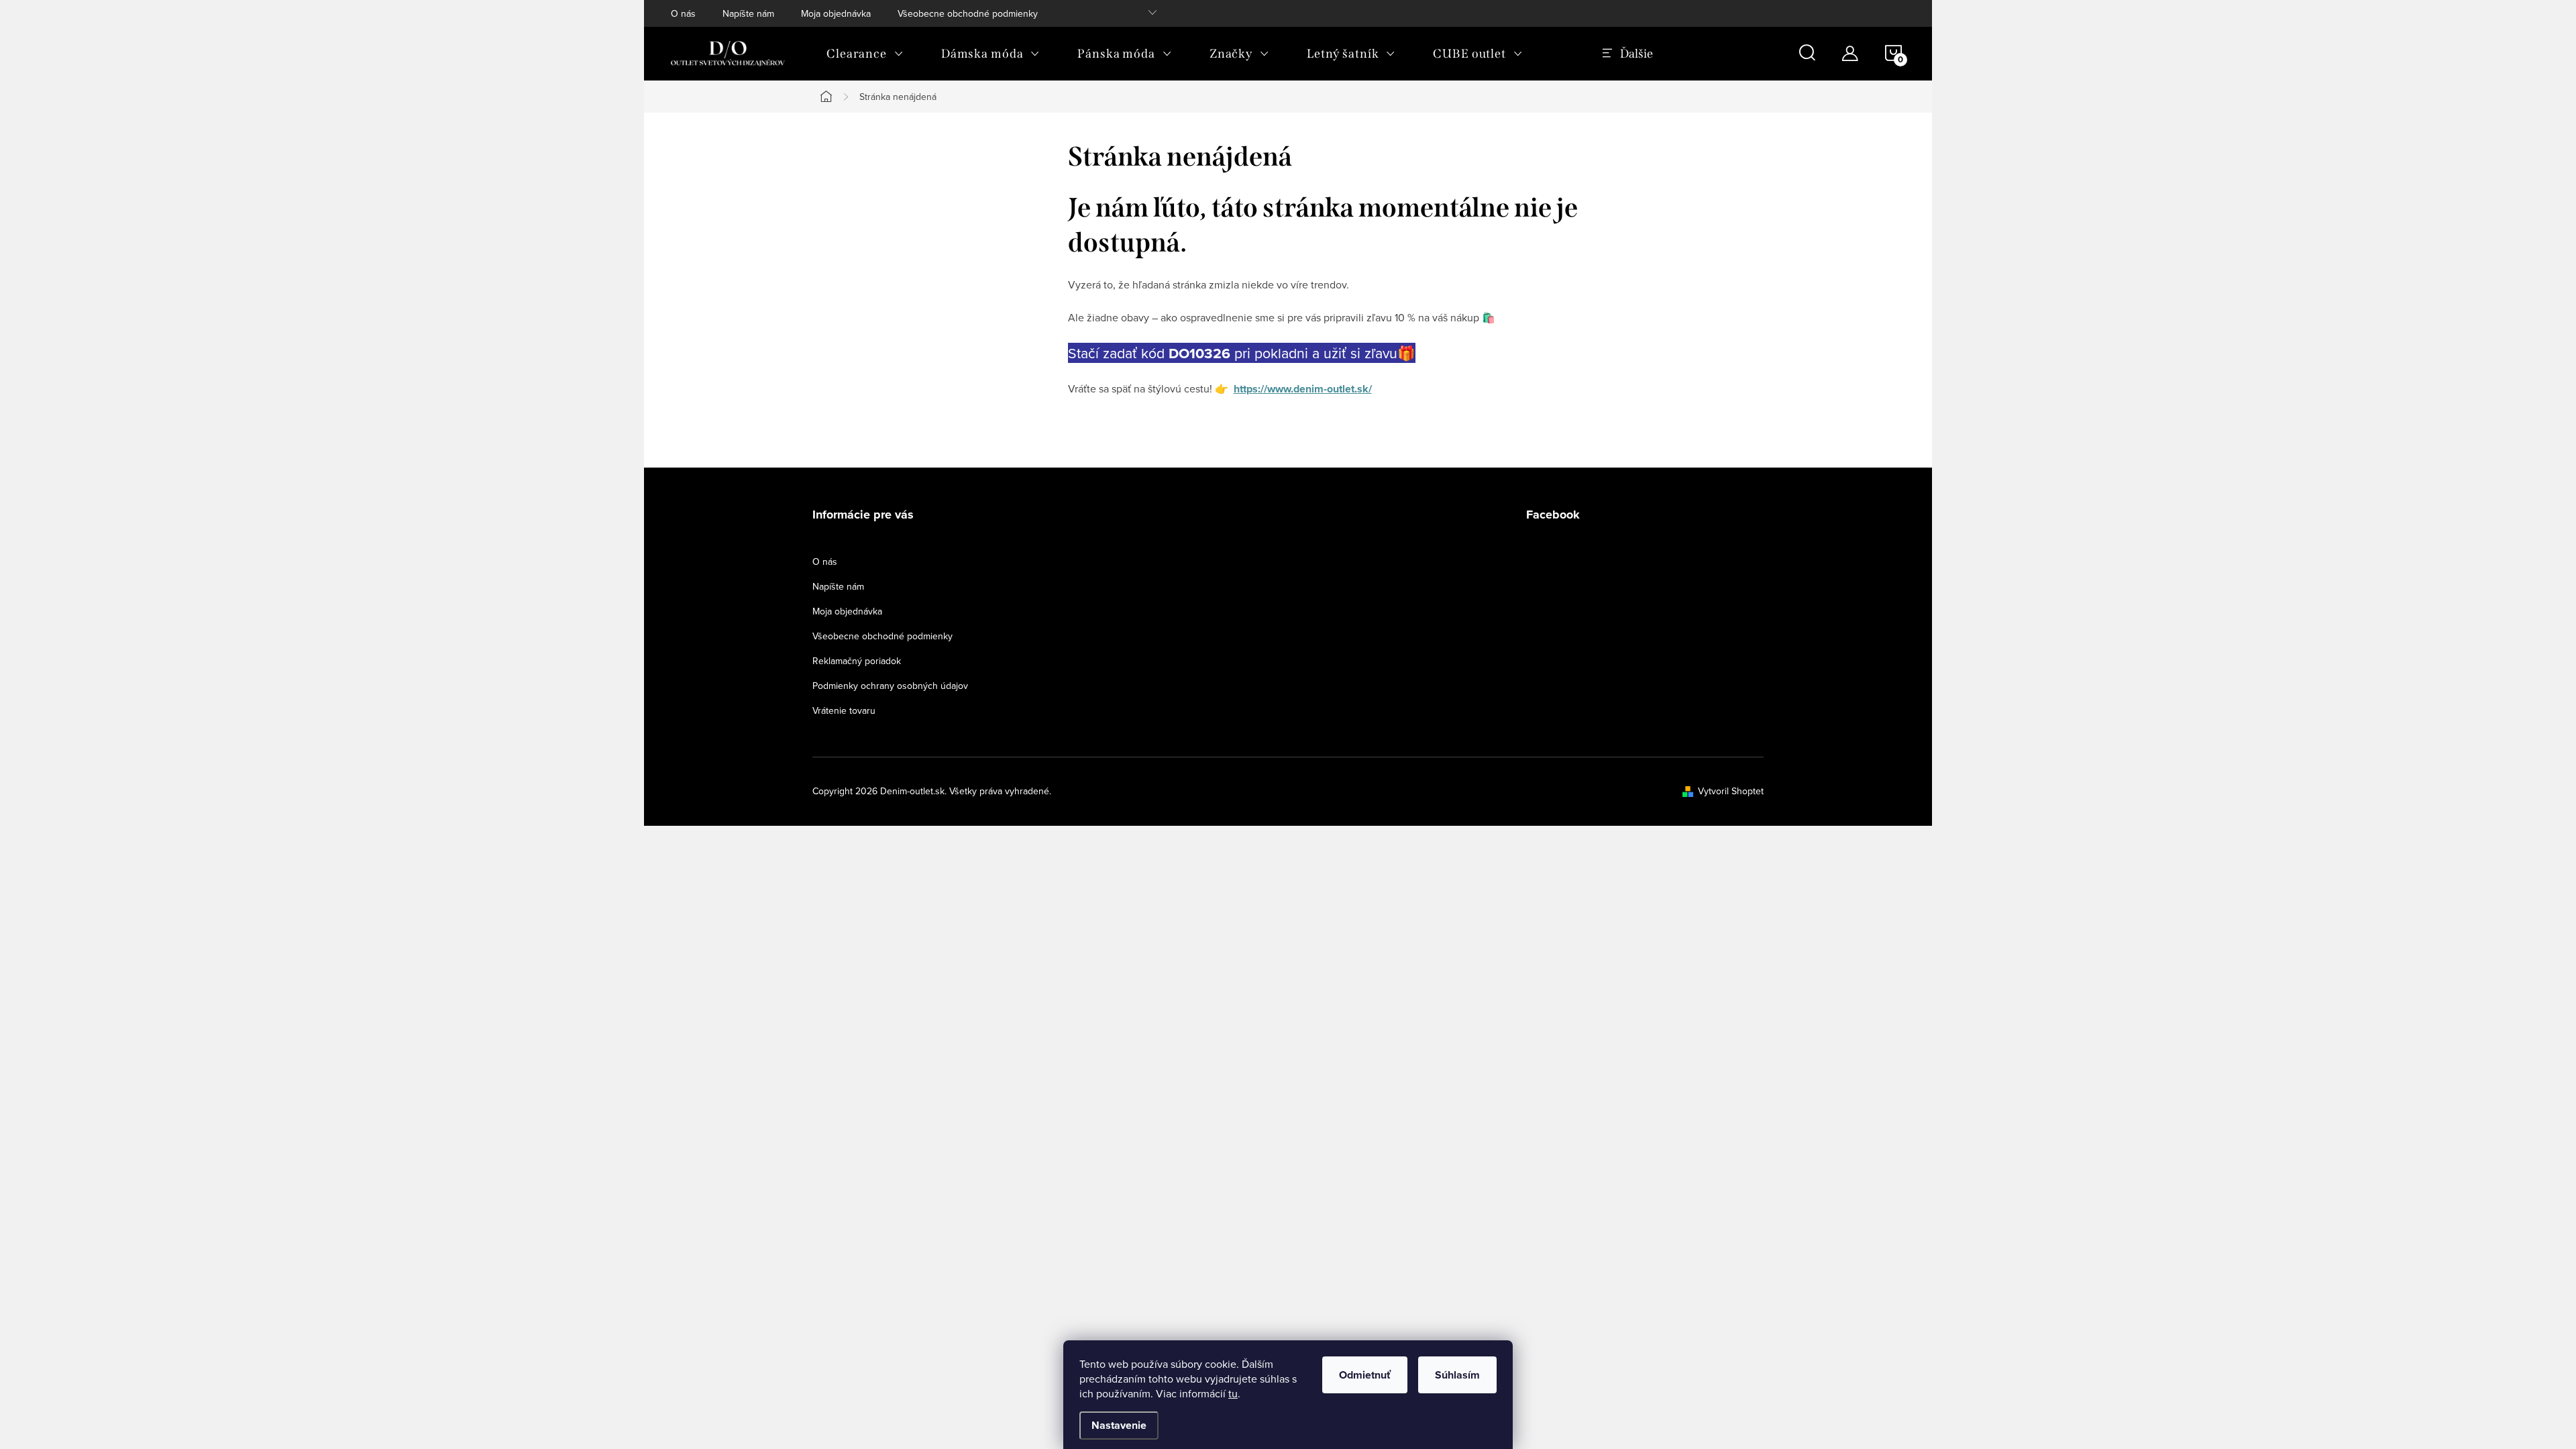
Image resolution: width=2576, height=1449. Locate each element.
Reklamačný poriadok (857, 661)
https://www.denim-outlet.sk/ (1303, 389)
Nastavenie (1119, 1425)
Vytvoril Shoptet (1731, 791)
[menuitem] (865, 54)
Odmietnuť (1365, 1375)
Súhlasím (1457, 1375)
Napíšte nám (748, 13)
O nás (683, 13)
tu (1233, 1393)
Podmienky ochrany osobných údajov (890, 686)
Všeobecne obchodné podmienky (968, 13)
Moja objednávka (836, 13)
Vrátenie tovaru (844, 710)
